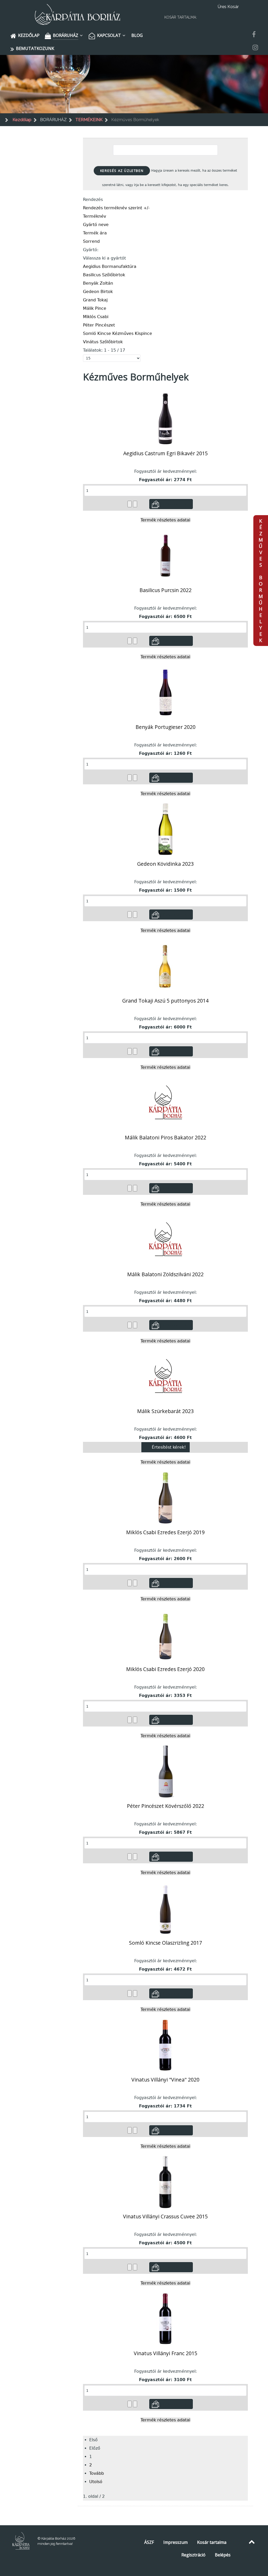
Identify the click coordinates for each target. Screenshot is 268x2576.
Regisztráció (193, 2555)
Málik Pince (95, 308)
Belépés (223, 2555)
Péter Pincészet (99, 325)
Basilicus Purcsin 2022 (166, 590)
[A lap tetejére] (252, 2542)
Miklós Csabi (96, 317)
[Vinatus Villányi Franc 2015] (165, 2318)
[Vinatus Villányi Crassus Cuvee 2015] (165, 2182)
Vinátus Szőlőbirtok (103, 342)
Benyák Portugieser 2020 (166, 727)
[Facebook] (254, 35)
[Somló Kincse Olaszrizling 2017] (165, 1908)
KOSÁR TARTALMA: (181, 17)
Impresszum (175, 2542)
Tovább (97, 2473)
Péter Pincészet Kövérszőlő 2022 (166, 1806)
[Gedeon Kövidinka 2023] (166, 829)
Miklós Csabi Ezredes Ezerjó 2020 (165, 1669)
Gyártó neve (96, 225)
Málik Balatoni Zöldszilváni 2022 (165, 1274)
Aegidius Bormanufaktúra (110, 266)
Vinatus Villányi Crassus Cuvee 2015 (165, 2216)
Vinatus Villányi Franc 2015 (166, 2353)
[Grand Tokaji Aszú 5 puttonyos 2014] (165, 966)
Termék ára (95, 233)
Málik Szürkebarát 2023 (165, 1411)
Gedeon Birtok (98, 292)
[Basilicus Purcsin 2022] (166, 555)
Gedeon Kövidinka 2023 (165, 864)
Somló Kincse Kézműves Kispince (118, 333)
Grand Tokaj (95, 300)
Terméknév (94, 216)
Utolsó (96, 2482)
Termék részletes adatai (165, 520)
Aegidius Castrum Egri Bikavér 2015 (166, 453)
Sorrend (91, 241)
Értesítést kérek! (169, 1447)
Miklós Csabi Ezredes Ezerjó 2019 (165, 1532)
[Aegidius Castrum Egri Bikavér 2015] (165, 418)
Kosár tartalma (212, 2542)
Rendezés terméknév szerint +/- (116, 208)
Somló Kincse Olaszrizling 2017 (166, 1943)
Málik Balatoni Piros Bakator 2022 (166, 1137)
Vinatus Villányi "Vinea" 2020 (165, 2080)
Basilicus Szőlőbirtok (104, 275)
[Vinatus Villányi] (165, 2045)
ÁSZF (149, 2542)
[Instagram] (255, 48)
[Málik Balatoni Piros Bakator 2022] (165, 1103)
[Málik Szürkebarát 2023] (165, 1376)
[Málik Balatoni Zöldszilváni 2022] (165, 1239)
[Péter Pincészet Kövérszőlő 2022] (165, 1771)
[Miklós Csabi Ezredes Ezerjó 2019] (165, 1497)
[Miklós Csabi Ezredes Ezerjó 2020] (166, 1634)
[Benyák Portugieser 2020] (165, 692)
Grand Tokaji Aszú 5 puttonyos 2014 (165, 1001)
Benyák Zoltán (98, 283)
